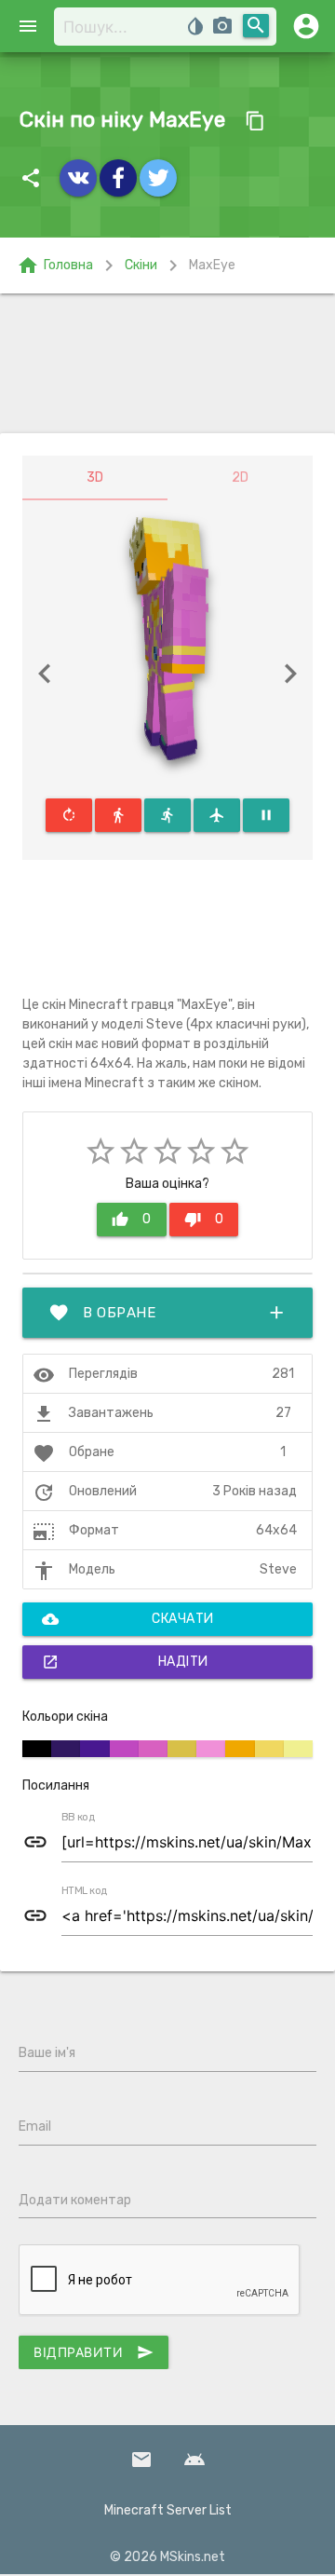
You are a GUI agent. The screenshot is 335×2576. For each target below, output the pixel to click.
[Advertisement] (167, 363)
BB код (78, 1818)
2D (240, 477)
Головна (55, 266)
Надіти (125, 1662)
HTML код (85, 1891)
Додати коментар (75, 2200)
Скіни (141, 265)
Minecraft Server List (168, 2510)
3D (95, 477)
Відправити (94, 2352)
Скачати (128, 1619)
